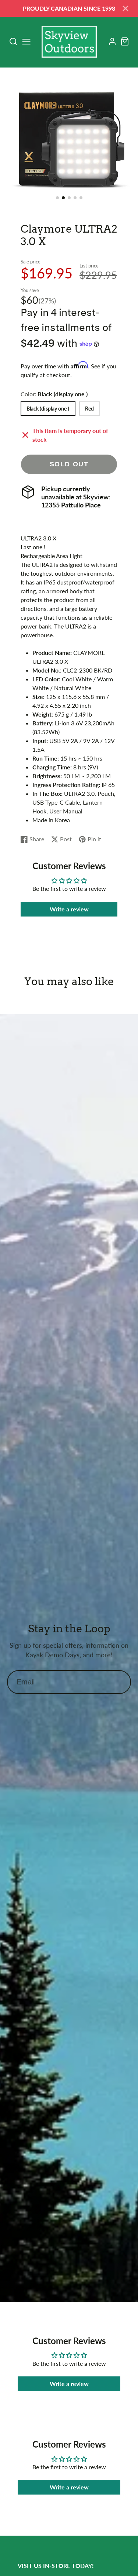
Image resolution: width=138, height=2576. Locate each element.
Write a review (69, 909)
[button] (57, 198)
